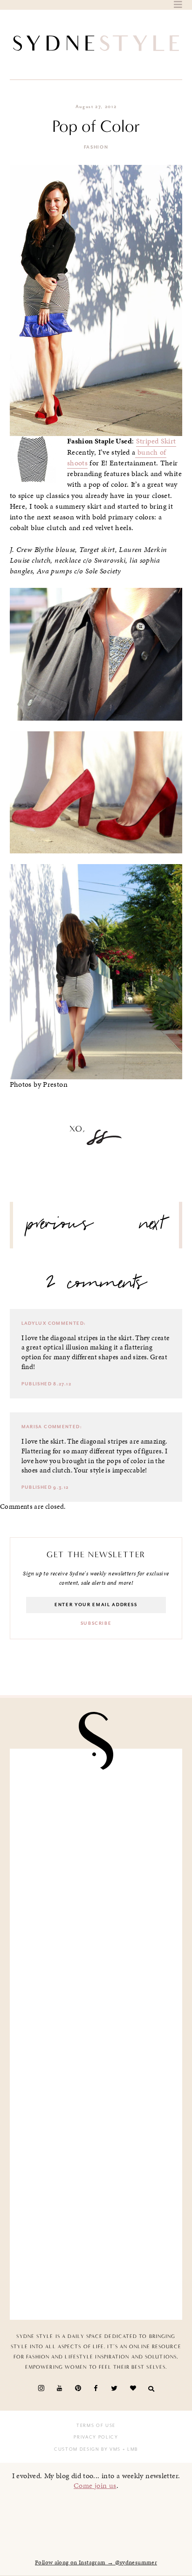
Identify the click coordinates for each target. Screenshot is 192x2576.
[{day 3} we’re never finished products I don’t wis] (96, 2080)
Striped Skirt (156, 441)
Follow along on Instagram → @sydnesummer (96, 2562)
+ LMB (129, 2449)
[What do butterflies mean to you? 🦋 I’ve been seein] (96, 1807)
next (152, 1227)
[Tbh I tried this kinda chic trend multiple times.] (96, 2171)
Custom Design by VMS (87, 2449)
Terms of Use (96, 2426)
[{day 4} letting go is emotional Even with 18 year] (96, 1898)
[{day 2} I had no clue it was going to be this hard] (96, 2262)
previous (60, 1227)
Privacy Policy (96, 2437)
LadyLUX (34, 1323)
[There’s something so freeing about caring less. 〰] (96, 1989)
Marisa (32, 1427)
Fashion (96, 147)
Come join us (95, 2485)
